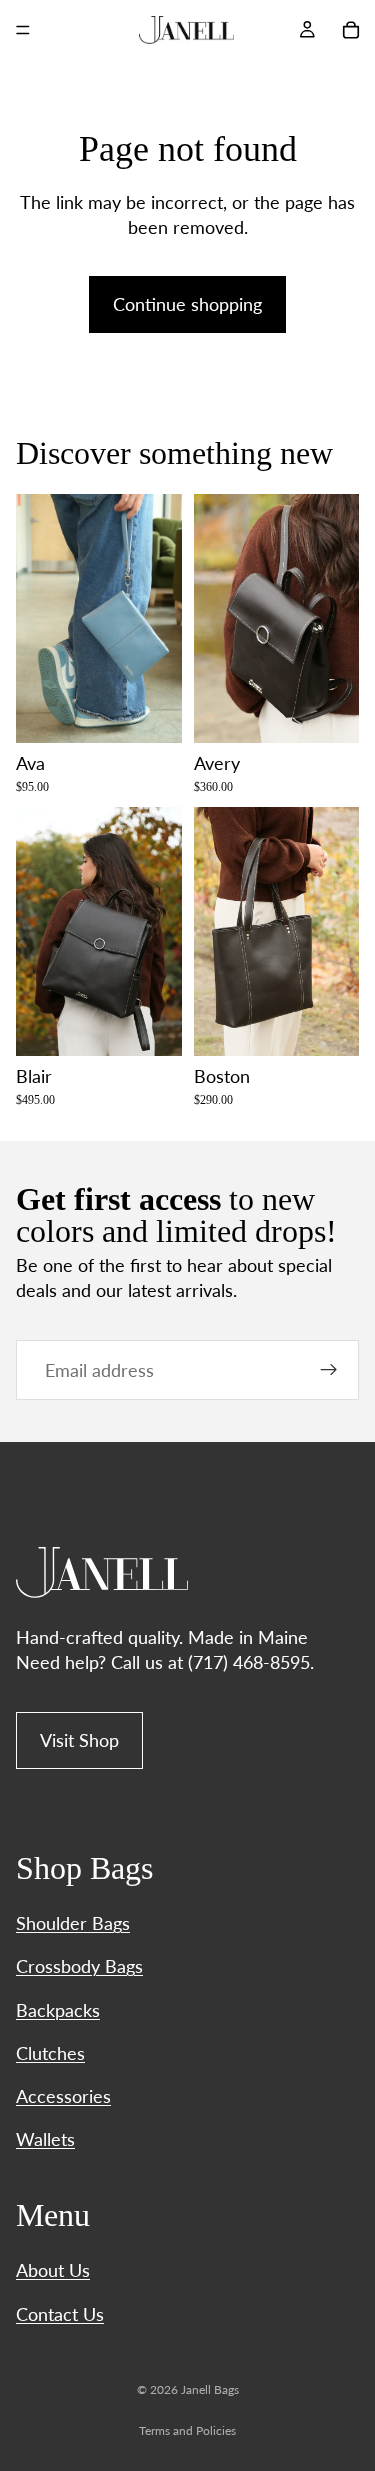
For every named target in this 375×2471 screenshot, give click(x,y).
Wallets (45, 2139)
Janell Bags (210, 2389)
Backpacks (58, 2010)
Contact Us (60, 2314)
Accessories (63, 2096)
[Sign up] (329, 1370)
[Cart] (351, 30)
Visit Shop (79, 1740)
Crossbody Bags (79, 1966)
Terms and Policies (187, 2430)
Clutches (50, 2053)
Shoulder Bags (73, 1923)
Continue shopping (187, 304)
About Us (53, 2270)
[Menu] (23, 30)
